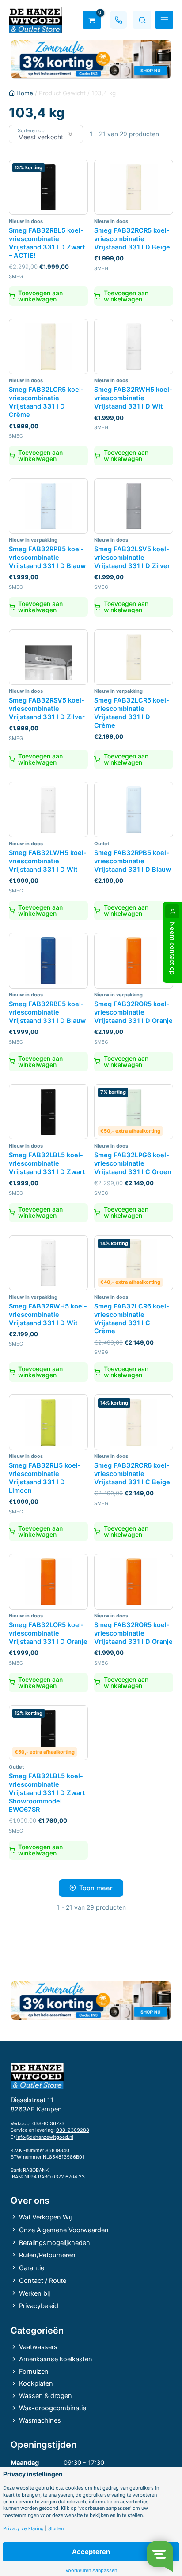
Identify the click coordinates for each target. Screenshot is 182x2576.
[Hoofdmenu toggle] (164, 20)
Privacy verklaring (23, 2529)
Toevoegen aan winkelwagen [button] (40, 296)
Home (25, 93)
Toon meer (96, 1888)
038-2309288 (73, 2130)
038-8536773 (48, 2123)
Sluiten (56, 2529)
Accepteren (91, 2552)
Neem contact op (172, 948)
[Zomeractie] (91, 59)
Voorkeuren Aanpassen (91, 2570)
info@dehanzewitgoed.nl (45, 2137)
